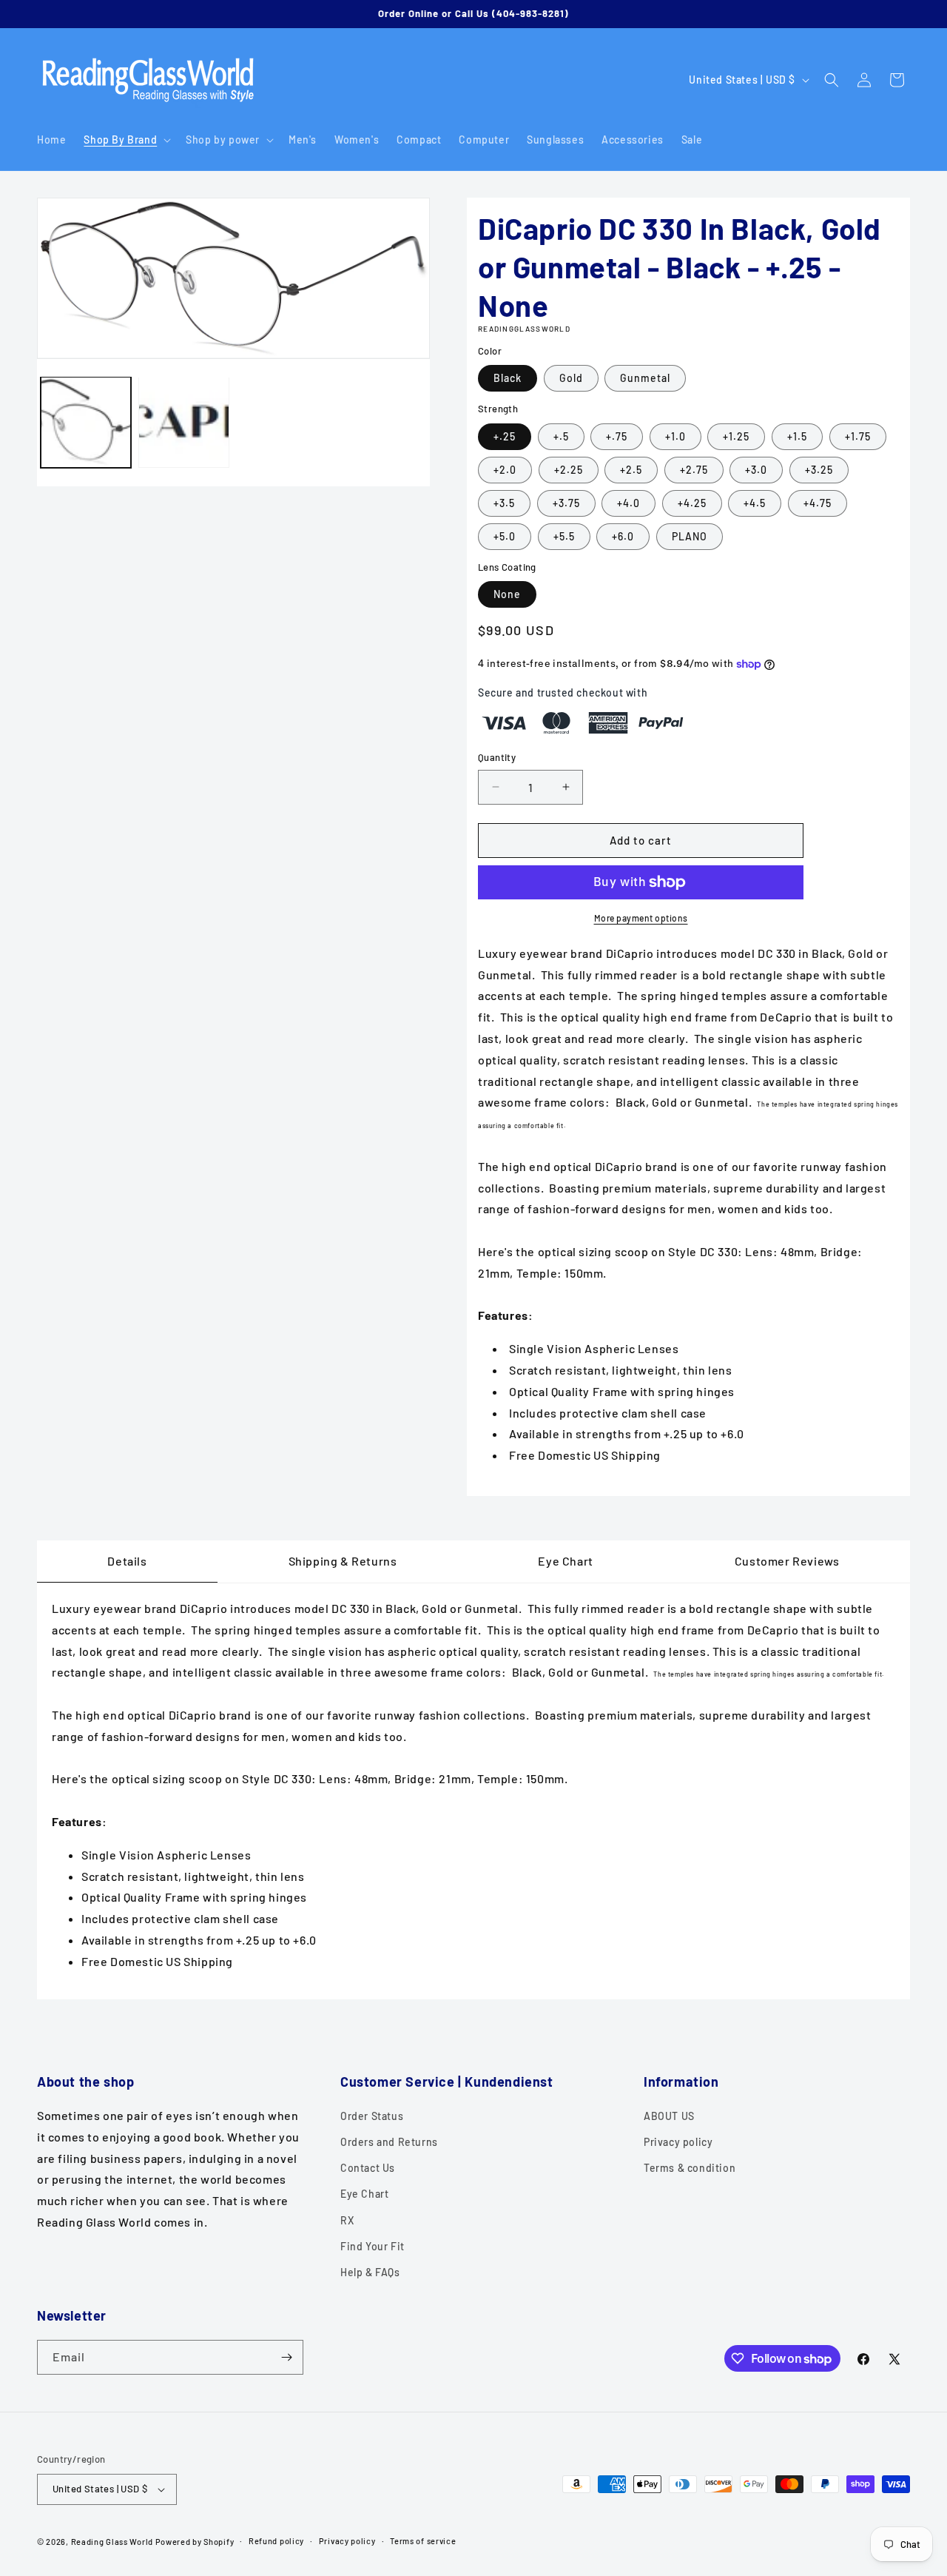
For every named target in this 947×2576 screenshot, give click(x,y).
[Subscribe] (286, 2357)
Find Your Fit (373, 2246)
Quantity (497, 757)
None (507, 594)
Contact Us (368, 2168)
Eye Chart (364, 2194)
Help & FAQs (370, 2272)
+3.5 (504, 503)
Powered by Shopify (195, 2542)
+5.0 (505, 536)
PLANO (690, 536)
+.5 (561, 436)
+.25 (505, 436)
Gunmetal (645, 378)
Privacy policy (678, 2142)
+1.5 (797, 436)
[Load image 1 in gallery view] (86, 422)
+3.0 (756, 470)
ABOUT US (669, 2116)
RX (347, 2220)
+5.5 (564, 536)
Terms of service (423, 2541)
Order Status (372, 2116)
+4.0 (628, 503)
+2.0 (505, 470)
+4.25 (692, 503)
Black (508, 378)
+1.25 (736, 436)
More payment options (641, 918)
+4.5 (755, 503)
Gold (571, 378)
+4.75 (818, 503)
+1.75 (858, 436)
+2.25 (569, 470)
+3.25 (819, 470)
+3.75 (566, 503)
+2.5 (631, 470)
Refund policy (276, 2541)
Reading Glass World (112, 2542)
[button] (126, 140)
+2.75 (694, 470)
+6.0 (623, 536)
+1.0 (675, 436)
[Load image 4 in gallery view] (183, 422)
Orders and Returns (389, 2142)
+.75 (617, 436)
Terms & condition (690, 2168)
